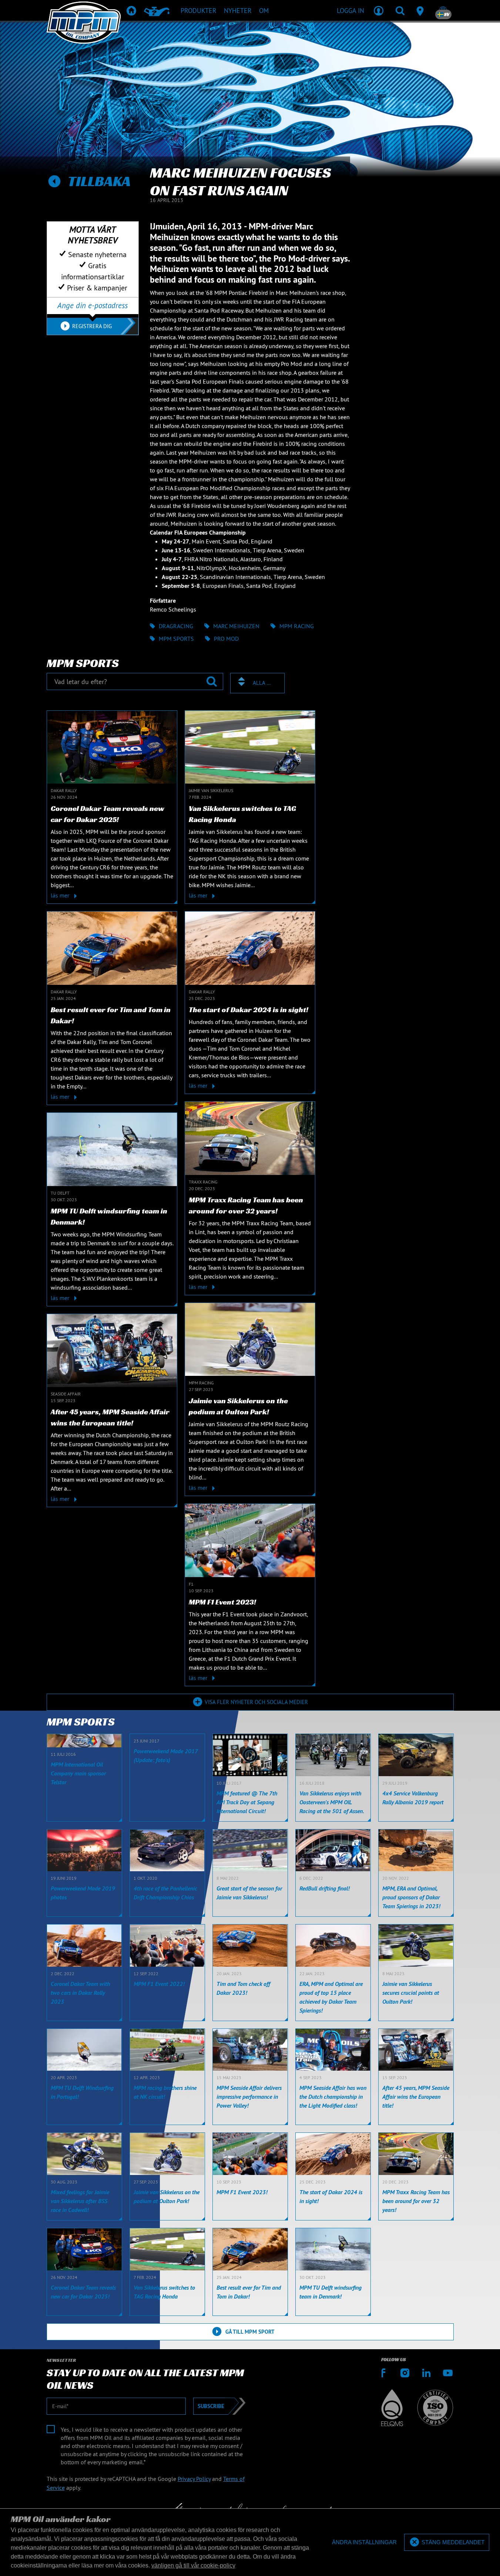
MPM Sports (176, 639)
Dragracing (176, 626)
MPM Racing (297, 626)
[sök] (400, 10)
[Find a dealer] (422, 10)
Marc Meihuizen (236, 626)
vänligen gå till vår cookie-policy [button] (193, 2565)
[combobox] (257, 683)
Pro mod (226, 639)
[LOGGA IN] (379, 10)
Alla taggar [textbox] (262, 683)
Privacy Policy (194, 2479)
